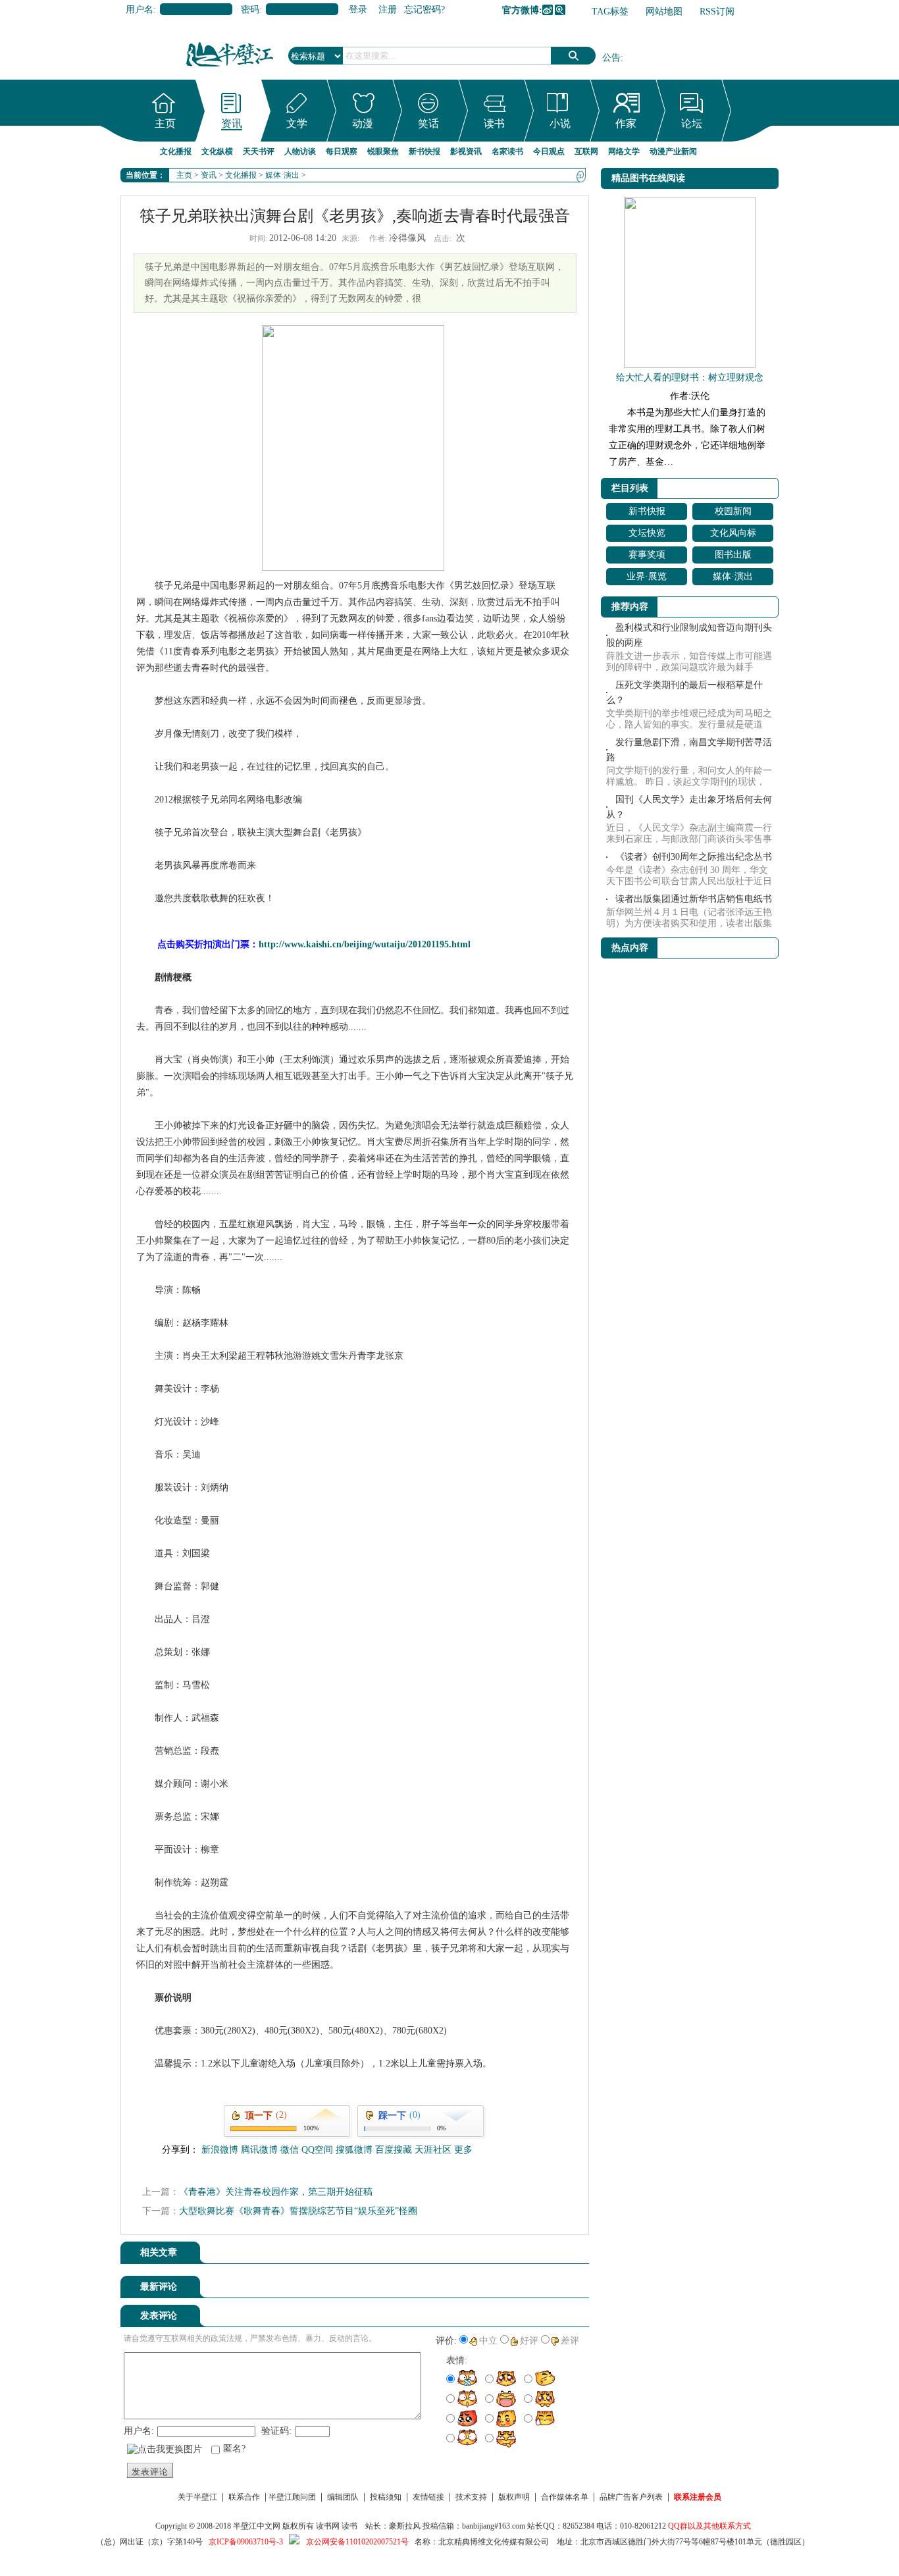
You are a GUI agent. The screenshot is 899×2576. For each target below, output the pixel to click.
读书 (494, 123)
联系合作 (244, 2497)
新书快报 (424, 151)
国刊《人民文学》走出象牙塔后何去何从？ (689, 807)
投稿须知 (386, 2497)
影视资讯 (466, 151)
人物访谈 (300, 151)
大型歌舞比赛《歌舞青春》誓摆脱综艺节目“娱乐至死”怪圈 (298, 2211)
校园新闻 (733, 511)
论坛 (692, 123)
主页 (165, 123)
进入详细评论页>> (552, 2289)
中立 (488, 2341)
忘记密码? (424, 10)
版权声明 (514, 2497)
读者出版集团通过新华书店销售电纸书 (694, 899)
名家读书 (507, 151)
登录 (358, 10)
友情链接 (428, 2497)
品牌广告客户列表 (631, 2497)
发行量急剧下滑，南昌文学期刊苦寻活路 (689, 750)
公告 (611, 58)
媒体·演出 (282, 175)
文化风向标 (733, 533)
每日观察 (342, 151)
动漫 (363, 123)
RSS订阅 (717, 12)
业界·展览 (647, 576)
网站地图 (664, 12)
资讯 (232, 123)
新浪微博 (548, 10)
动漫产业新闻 (673, 151)
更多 (463, 2150)
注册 (388, 10)
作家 (626, 123)
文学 (297, 123)
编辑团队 (343, 2497)
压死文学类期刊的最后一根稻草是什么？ (684, 693)
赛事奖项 (647, 555)
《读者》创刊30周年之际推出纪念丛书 (694, 857)
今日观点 (549, 151)
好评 (529, 2341)
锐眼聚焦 (383, 151)
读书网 (328, 2526)
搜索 (573, 56)
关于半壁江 (197, 2497)
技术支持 (471, 2497)
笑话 (428, 123)
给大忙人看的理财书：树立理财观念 (690, 378)
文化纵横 (217, 151)
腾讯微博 (560, 10)
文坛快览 (647, 533)
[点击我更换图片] (165, 2450)
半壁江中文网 (257, 2526)
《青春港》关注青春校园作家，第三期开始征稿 (276, 2192)
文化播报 (176, 151)
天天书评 (259, 151)
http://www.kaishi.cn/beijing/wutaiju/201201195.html (365, 944)
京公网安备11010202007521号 (357, 2542)
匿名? (234, 2449)
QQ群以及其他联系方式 (709, 2526)
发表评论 (150, 2472)
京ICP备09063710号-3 (246, 2542)
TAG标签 (610, 12)
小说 (560, 123)
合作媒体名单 (565, 2497)
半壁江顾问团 (292, 2497)
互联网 (586, 151)
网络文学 (624, 151)
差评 (570, 2341)
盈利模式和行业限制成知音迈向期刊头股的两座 (689, 635)
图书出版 (733, 555)
